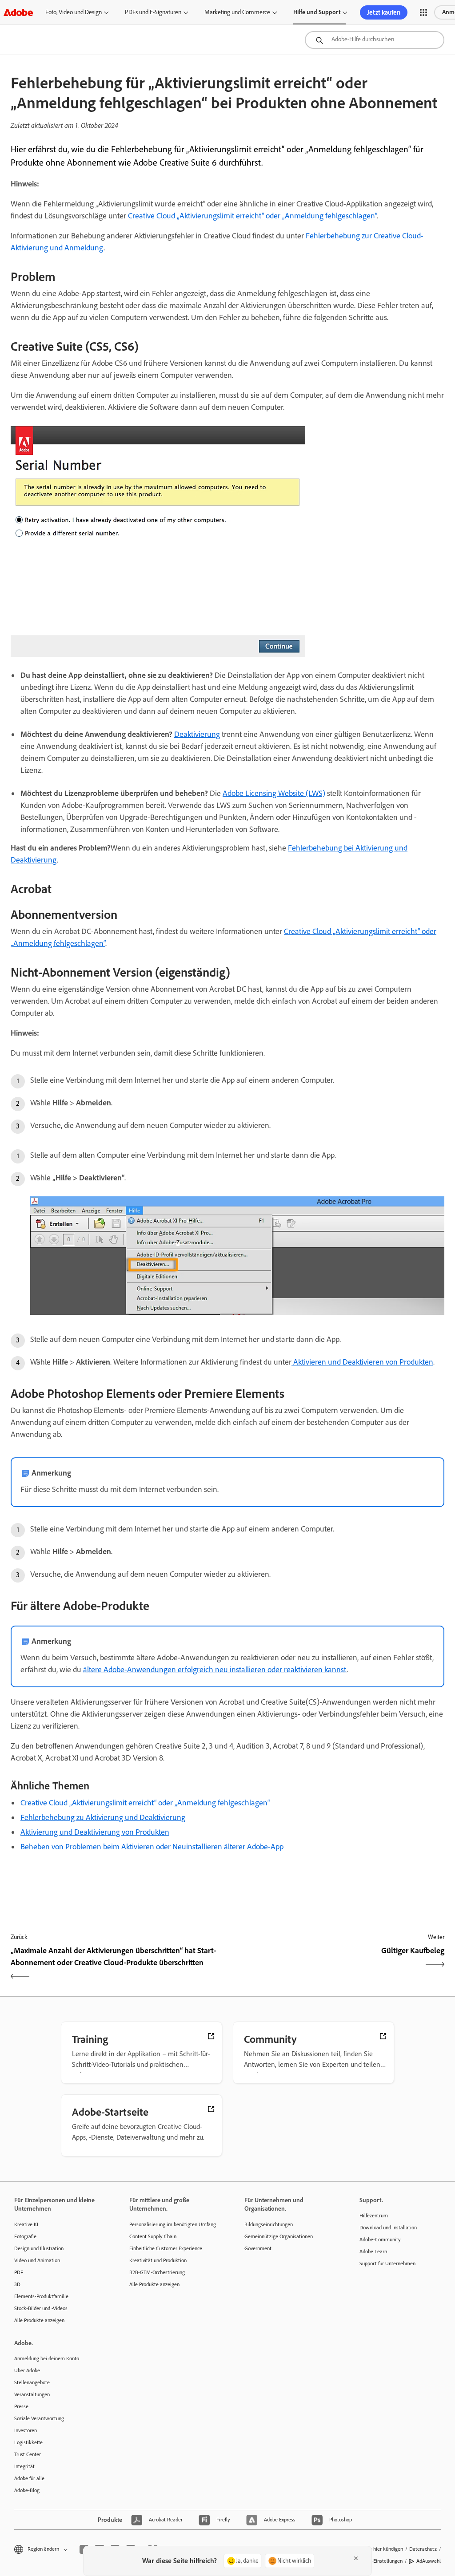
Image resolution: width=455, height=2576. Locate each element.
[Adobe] (18, 12)
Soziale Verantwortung (39, 2418)
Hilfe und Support (317, 12)
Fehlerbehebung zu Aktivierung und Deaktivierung (103, 1817)
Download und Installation (388, 2228)
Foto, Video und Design (74, 12)
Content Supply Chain (153, 2236)
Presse (21, 2406)
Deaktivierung (197, 734)
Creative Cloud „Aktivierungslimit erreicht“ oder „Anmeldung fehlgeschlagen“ (252, 216)
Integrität (24, 2466)
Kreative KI (26, 2224)
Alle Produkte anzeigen (39, 2320)
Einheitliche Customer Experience (166, 2248)
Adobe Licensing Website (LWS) (274, 793)
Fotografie (25, 2236)
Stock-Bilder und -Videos (41, 2308)
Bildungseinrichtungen (269, 2224)
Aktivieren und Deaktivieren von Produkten (362, 1362)
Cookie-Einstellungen (379, 2561)
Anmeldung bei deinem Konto (47, 2358)
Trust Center (28, 2454)
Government (258, 2248)
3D (17, 2284)
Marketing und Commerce (237, 12)
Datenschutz (423, 2549)
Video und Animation (37, 2260)
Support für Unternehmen (387, 2263)
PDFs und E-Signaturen (153, 12)
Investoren (26, 2430)
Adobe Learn (373, 2252)
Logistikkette (28, 2442)
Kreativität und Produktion (158, 2260)
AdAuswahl (429, 2561)
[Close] (356, 2558)
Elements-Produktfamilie (41, 2296)
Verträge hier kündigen (378, 2549)
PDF (19, 2272)
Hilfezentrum (374, 2216)
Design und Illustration (39, 2248)
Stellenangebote (32, 2382)
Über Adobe (27, 2370)
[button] (423, 12)
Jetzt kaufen (384, 12)
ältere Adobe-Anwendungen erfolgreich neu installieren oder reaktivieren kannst (215, 1670)
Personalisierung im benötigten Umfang (173, 2224)
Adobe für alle (29, 2478)
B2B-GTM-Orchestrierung (157, 2272)
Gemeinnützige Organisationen (279, 2236)
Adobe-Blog (27, 2490)
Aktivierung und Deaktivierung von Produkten (95, 1832)
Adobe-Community (380, 2240)
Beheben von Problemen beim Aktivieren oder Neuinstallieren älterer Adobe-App (152, 1847)
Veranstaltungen (32, 2394)
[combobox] (375, 40)
